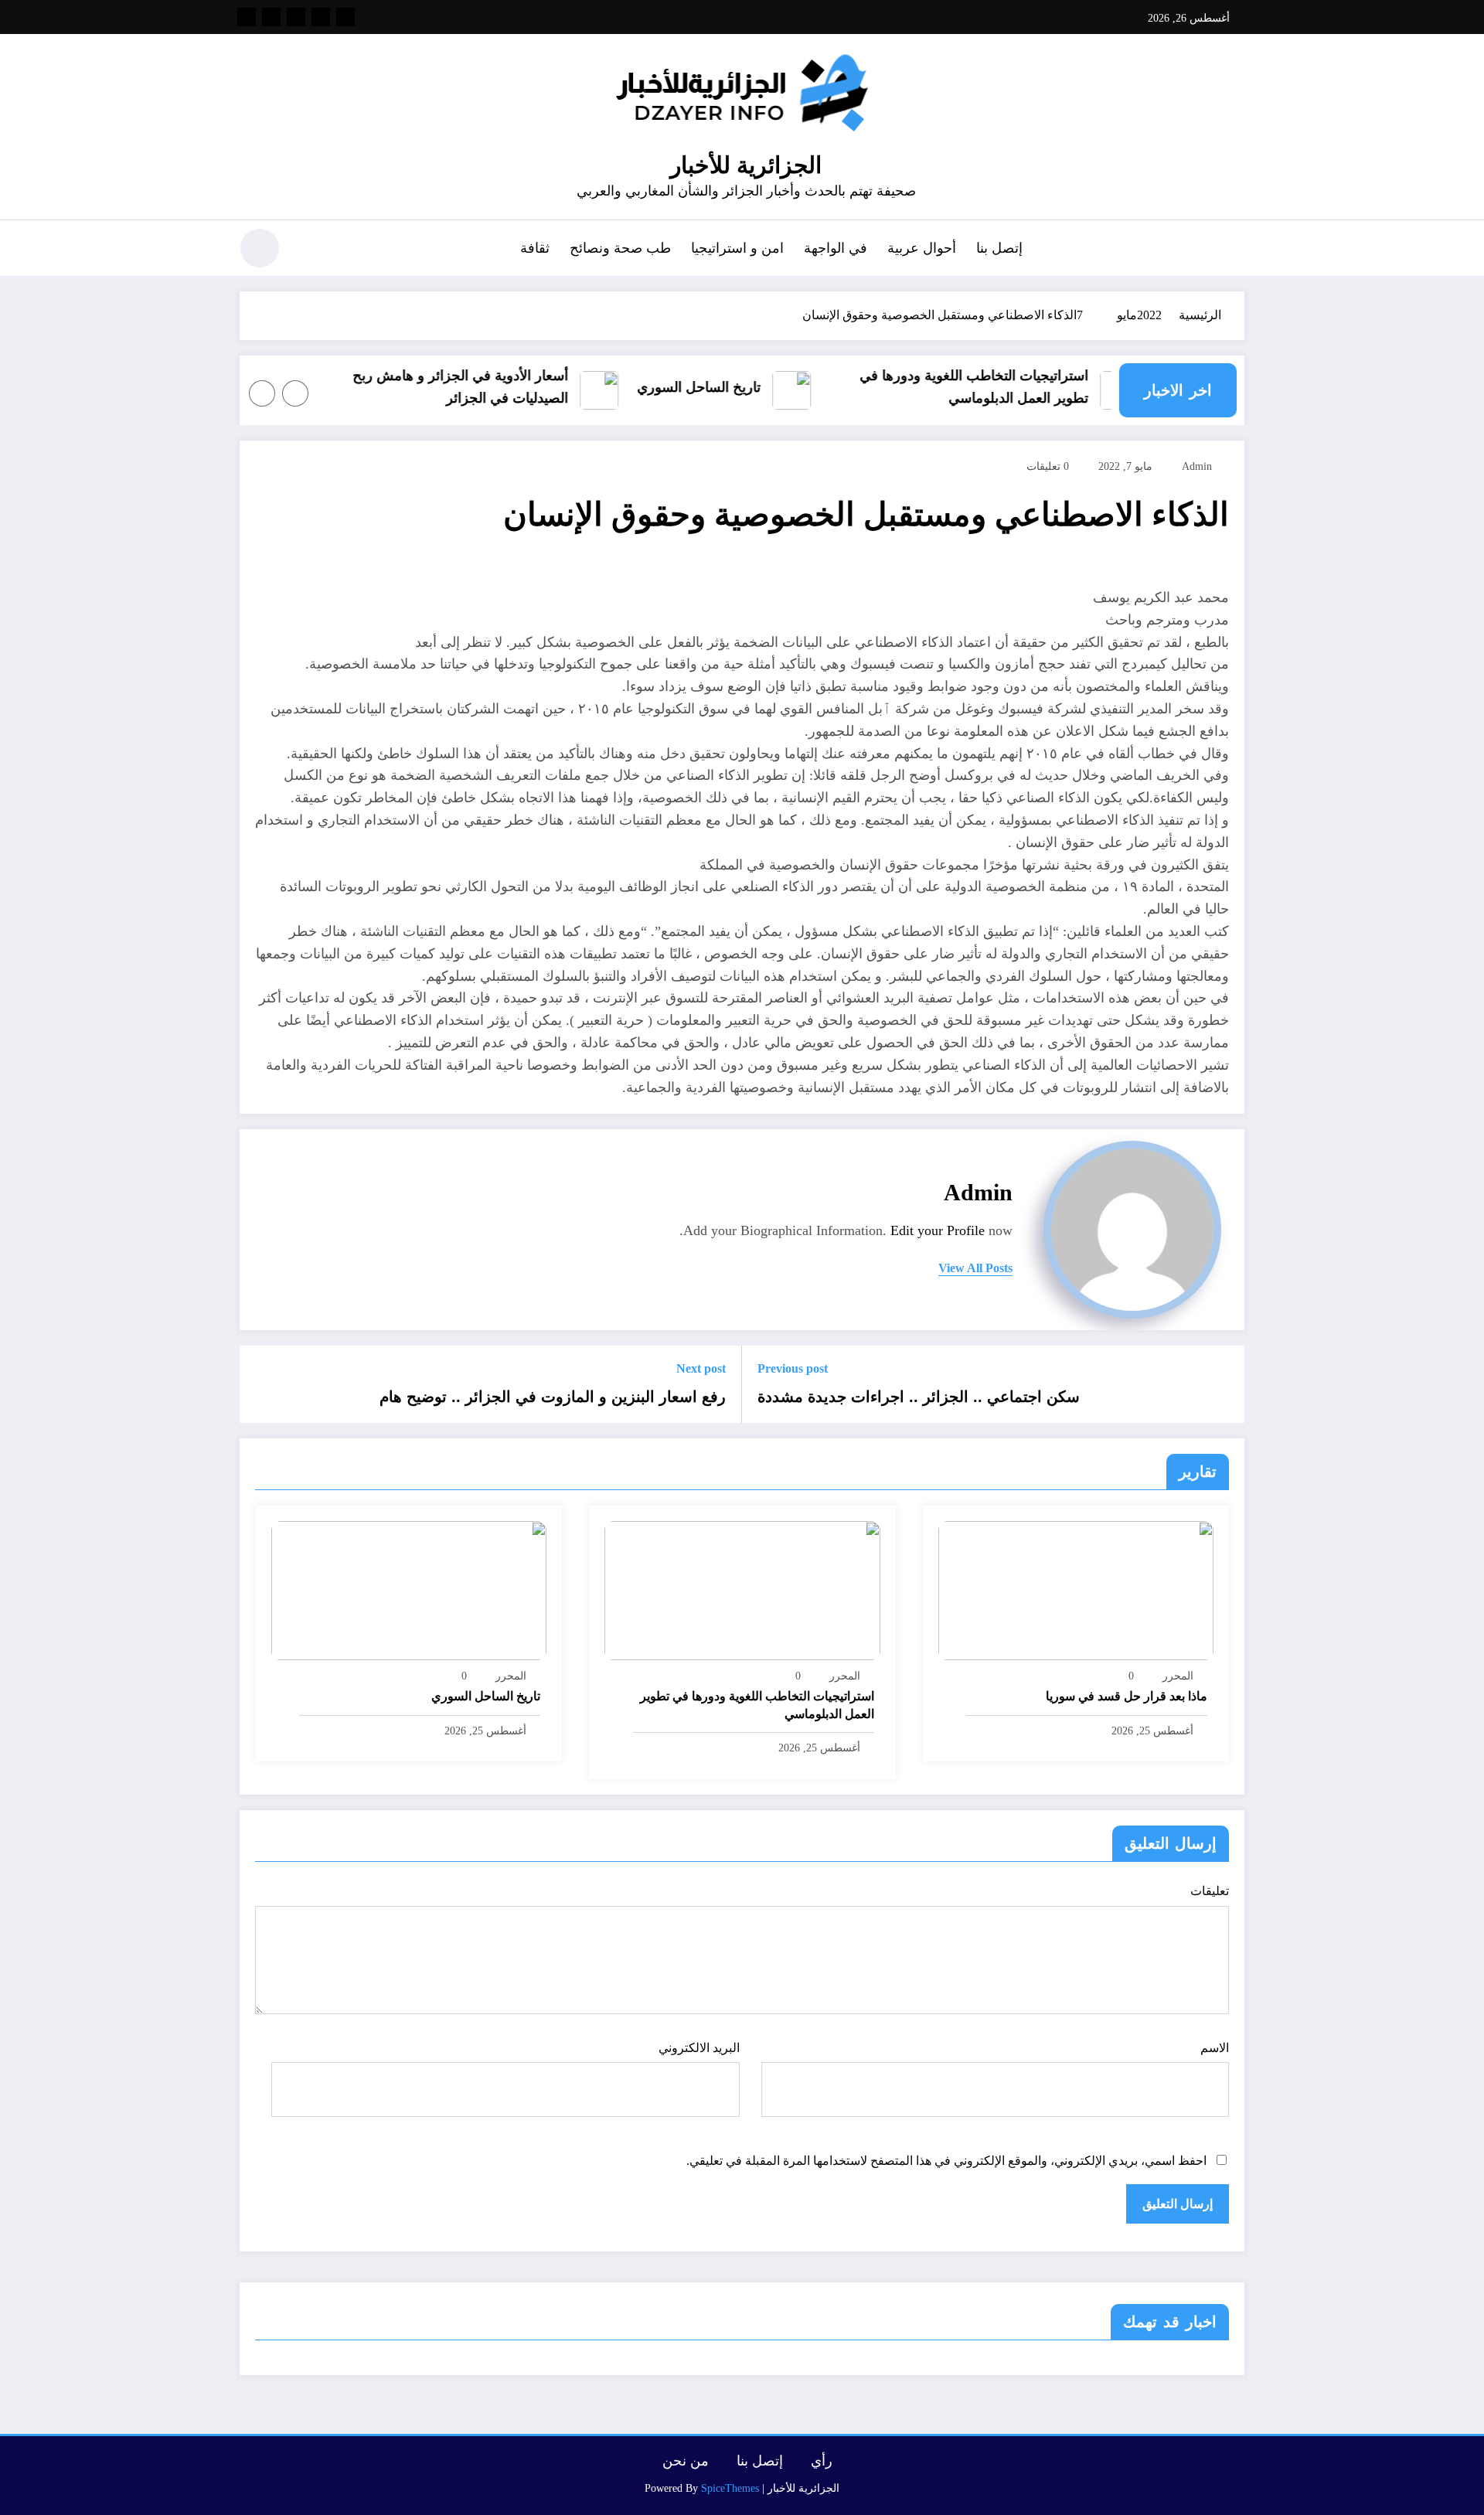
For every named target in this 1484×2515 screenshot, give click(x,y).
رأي (822, 2461)
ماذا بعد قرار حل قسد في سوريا (1127, 1696)
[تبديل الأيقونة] (1233, 250)
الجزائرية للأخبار (746, 165)
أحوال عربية (922, 248)
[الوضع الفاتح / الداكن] (260, 248)
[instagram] (271, 17)
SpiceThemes (730, 2488)
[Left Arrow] (295, 393)
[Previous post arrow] (1223, 1384)
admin (1197, 466)
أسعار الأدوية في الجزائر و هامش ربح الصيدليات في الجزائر (487, 387)
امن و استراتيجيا (737, 248)
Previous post (793, 1368)
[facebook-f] (345, 17)
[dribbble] (296, 17)
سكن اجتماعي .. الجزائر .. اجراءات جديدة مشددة (919, 1397)
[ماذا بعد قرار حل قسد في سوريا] (1076, 1589)
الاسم (1215, 2048)
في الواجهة (836, 248)
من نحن (686, 2461)
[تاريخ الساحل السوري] (409, 1589)
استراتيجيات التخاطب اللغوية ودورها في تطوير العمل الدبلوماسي (1000, 387)
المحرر (1178, 1676)
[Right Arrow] (262, 393)
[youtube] (247, 17)
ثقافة (535, 248)
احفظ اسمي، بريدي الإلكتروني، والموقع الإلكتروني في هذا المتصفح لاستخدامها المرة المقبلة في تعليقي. (946, 2161)
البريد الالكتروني (699, 2048)
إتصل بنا (999, 248)
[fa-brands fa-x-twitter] (321, 17)
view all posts (975, 1268)
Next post (701, 1368)
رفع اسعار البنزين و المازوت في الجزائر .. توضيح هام (553, 1397)
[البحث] (310, 250)
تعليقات (1210, 1891)
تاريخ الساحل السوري (725, 387)
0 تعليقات (1048, 466)
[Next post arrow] (261, 1384)
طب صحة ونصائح (620, 248)
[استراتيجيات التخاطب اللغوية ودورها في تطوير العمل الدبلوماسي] (742, 1589)
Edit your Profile (938, 1230)
